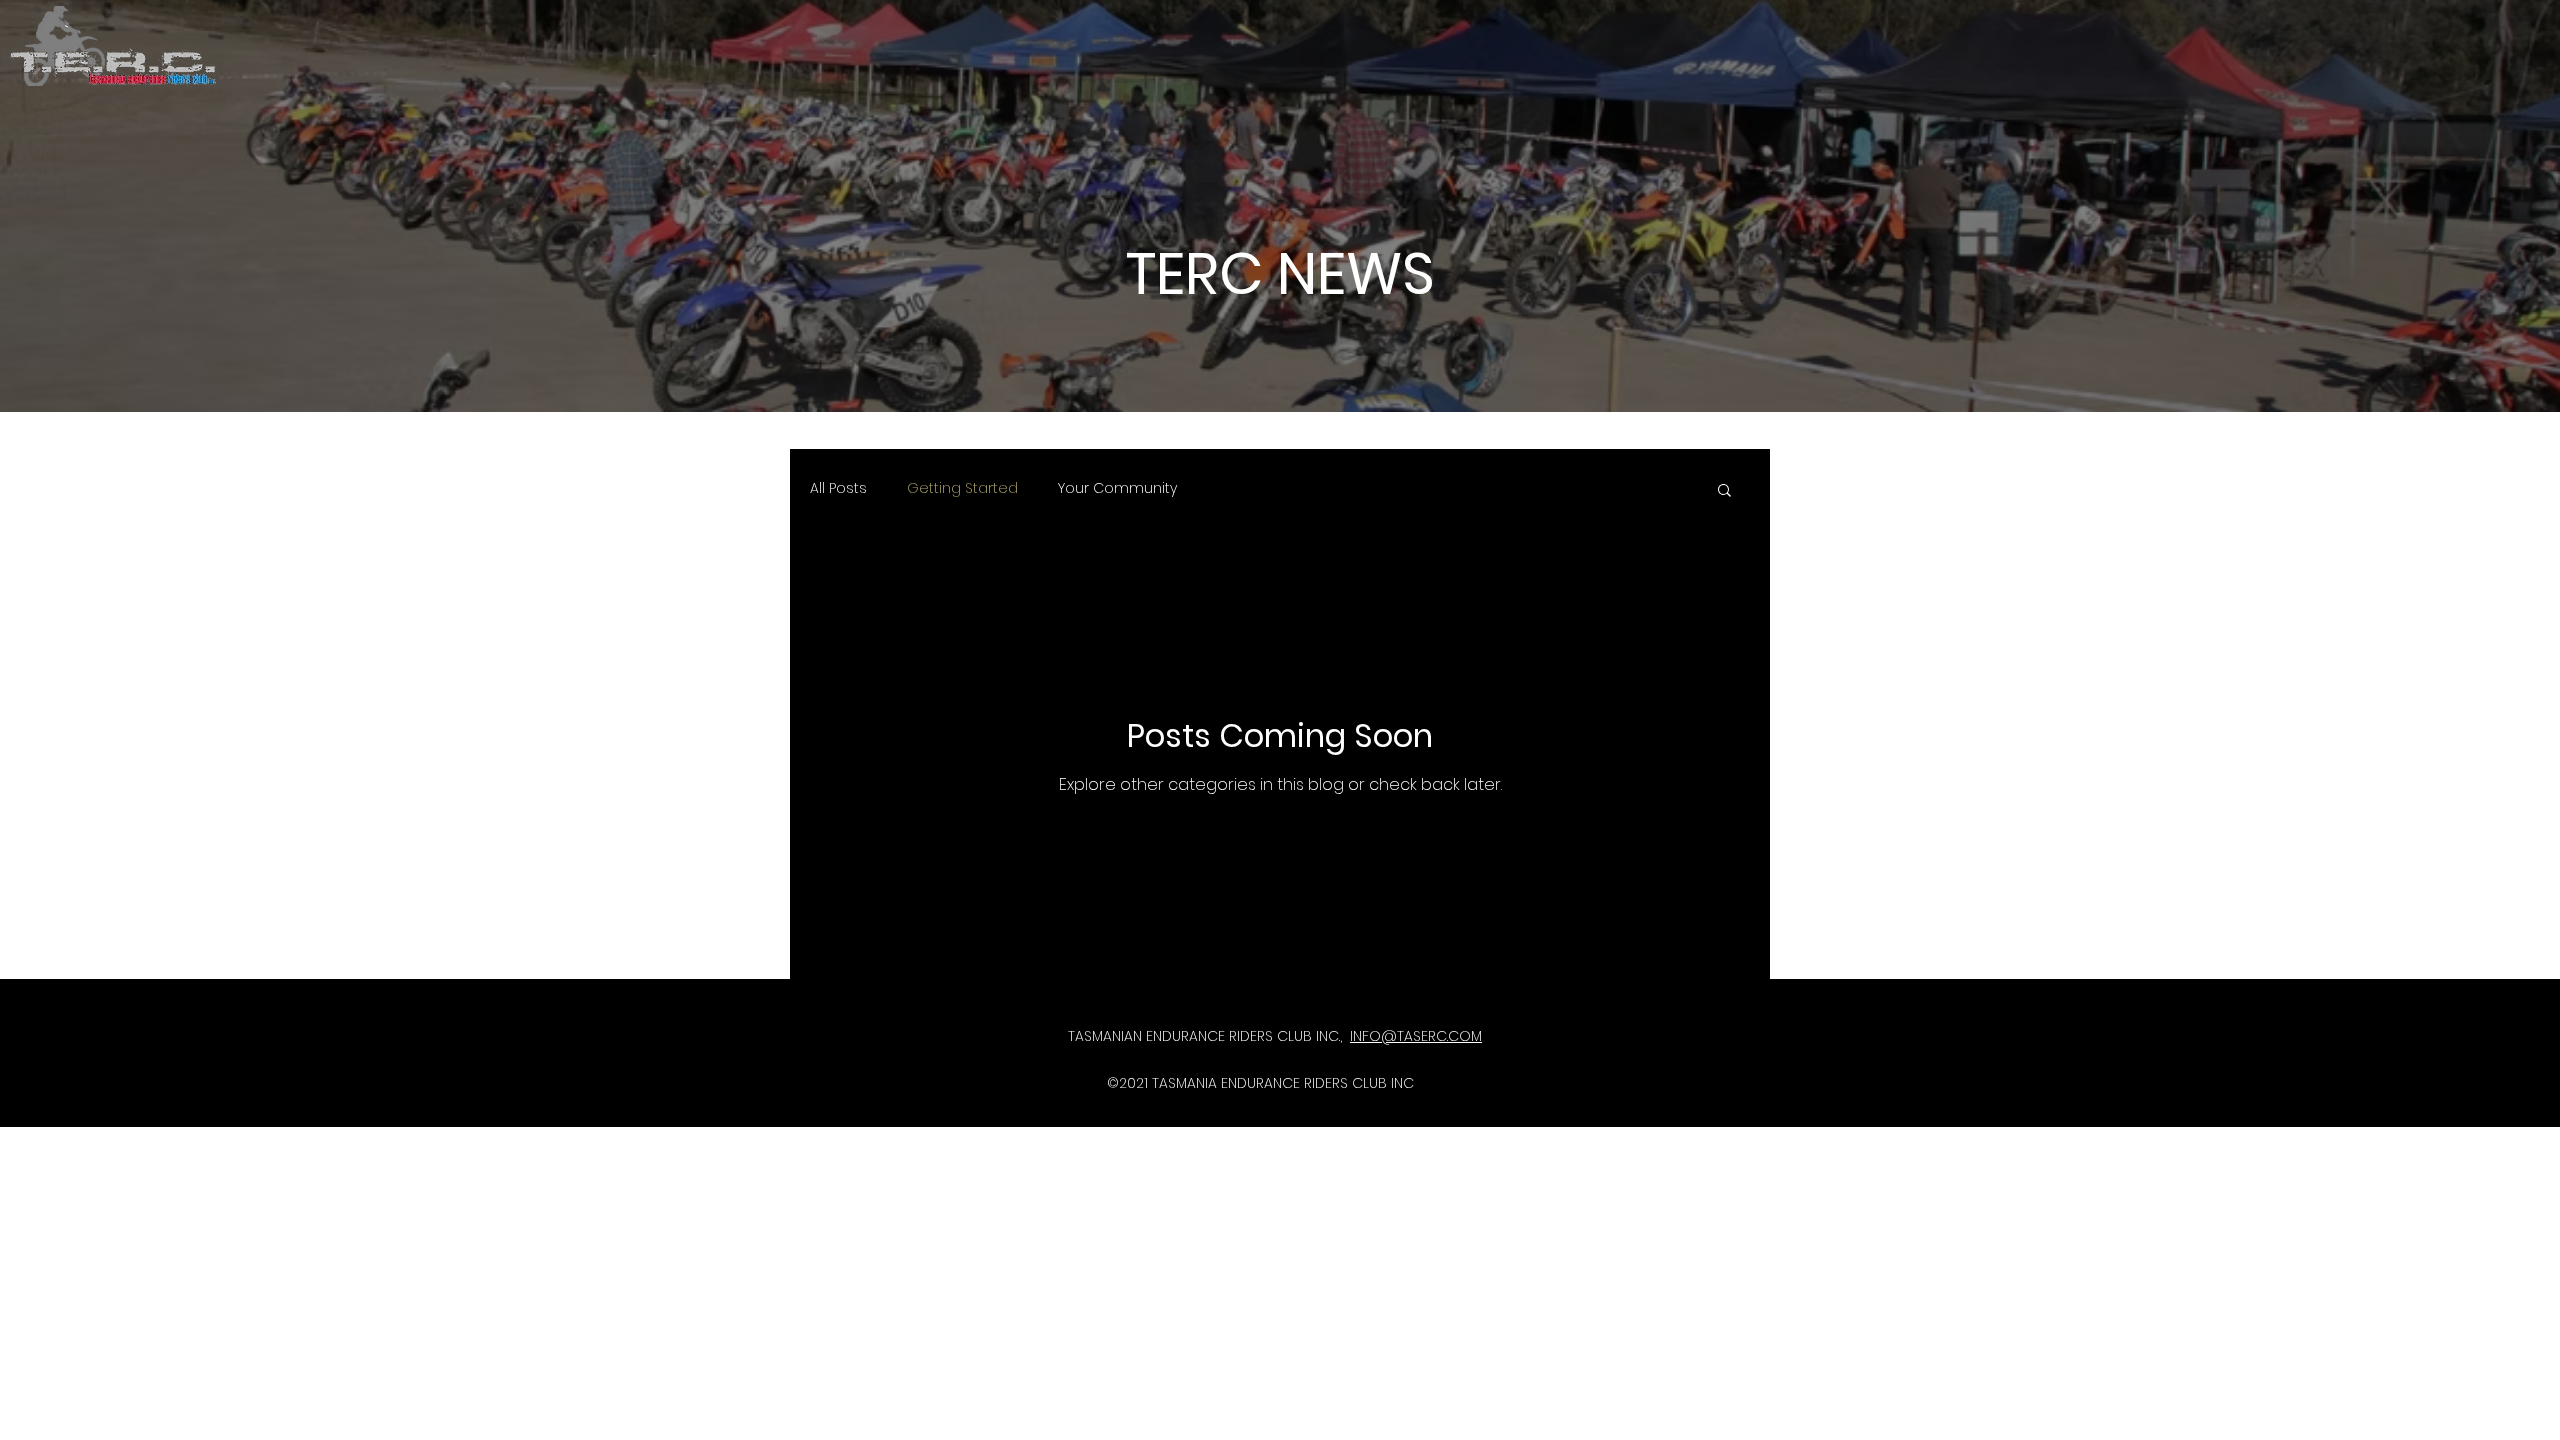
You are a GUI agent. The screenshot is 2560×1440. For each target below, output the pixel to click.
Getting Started (962, 488)
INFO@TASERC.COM (1416, 1036)
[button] (1724, 491)
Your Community (1117, 488)
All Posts (838, 488)
